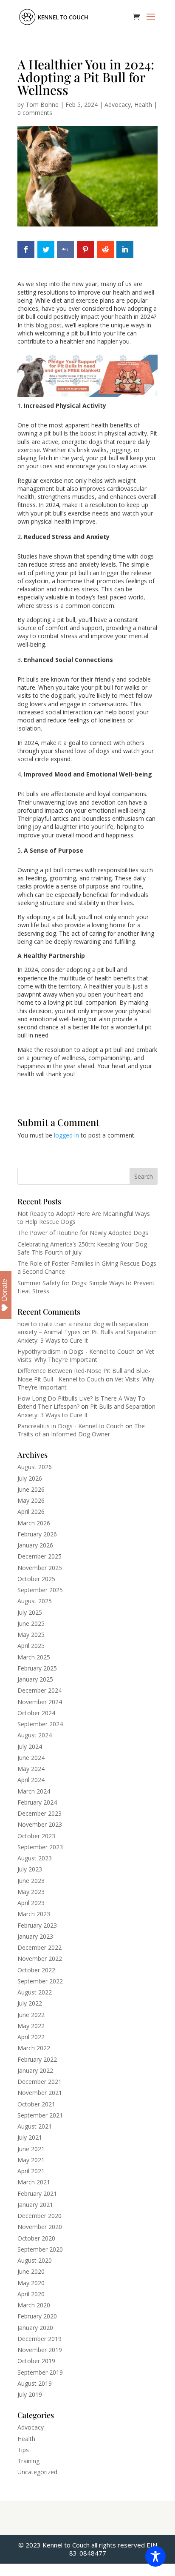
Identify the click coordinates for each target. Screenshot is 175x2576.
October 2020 (36, 2238)
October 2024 (36, 1713)
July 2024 (30, 1746)
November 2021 (40, 2093)
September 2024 (40, 1724)
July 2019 (30, 2394)
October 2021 (36, 2104)
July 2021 (30, 2137)
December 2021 (40, 2082)
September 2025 (40, 1590)
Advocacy (118, 105)
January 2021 (35, 2205)
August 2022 (35, 1992)
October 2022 (36, 1970)
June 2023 (31, 1881)
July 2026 (30, 1478)
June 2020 (31, 2271)
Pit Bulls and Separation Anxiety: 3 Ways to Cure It (87, 1336)
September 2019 (40, 2372)
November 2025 (40, 1568)
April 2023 (31, 1903)
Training (28, 2461)
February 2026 (37, 1534)
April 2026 (31, 1512)
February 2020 (37, 2316)
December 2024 (40, 1690)
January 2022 (35, 2070)
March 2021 (34, 2182)
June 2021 (31, 2149)
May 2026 (31, 1500)
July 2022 (30, 2003)
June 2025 (31, 1623)
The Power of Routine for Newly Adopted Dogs (83, 1233)
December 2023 (40, 1813)
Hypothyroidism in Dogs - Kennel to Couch (76, 1351)
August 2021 (35, 2126)
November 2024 (40, 1702)
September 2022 (40, 1981)
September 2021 (40, 2115)
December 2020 (40, 2216)
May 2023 (31, 1892)
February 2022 (37, 2059)
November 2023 (40, 1824)
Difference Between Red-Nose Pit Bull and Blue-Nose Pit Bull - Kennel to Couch (84, 1375)
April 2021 (31, 2171)
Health (143, 105)
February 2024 (37, 1802)
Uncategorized (37, 2472)
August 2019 (35, 2383)
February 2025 (37, 1668)
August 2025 (35, 1601)
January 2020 (35, 2328)
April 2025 (31, 1646)
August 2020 (35, 2260)
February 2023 (37, 1925)
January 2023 (35, 1936)
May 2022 (31, 2026)
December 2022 (40, 1947)
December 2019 (40, 2339)
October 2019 (36, 2361)
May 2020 (31, 2283)
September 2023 (40, 1847)
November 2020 (40, 2227)
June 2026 (31, 1489)
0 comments (35, 113)
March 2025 (34, 1657)
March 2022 (34, 2048)
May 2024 (31, 1769)
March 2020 (34, 2305)
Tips (23, 2450)
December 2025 (40, 1556)
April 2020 (31, 2294)
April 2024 (31, 1780)
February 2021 (37, 2193)
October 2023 (36, 1836)
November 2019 (40, 2350)
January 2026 (35, 1545)
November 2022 (40, 1959)
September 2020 (40, 2249)
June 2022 (31, 2015)
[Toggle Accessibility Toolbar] (155, 2556)
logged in (66, 1135)
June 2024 (31, 1758)
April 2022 (31, 2037)
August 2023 (35, 1858)
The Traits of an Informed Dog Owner (81, 1430)
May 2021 (31, 2160)
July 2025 (30, 1612)
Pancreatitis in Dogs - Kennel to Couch (71, 1426)
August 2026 (35, 1467)
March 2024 (34, 1791)
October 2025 (36, 1579)
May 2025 (31, 1635)
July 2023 (30, 1869)
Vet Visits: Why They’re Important (86, 1355)
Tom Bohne (42, 105)
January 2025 (35, 1679)
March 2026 (34, 1523)
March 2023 (34, 1914)
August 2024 (35, 1735)
